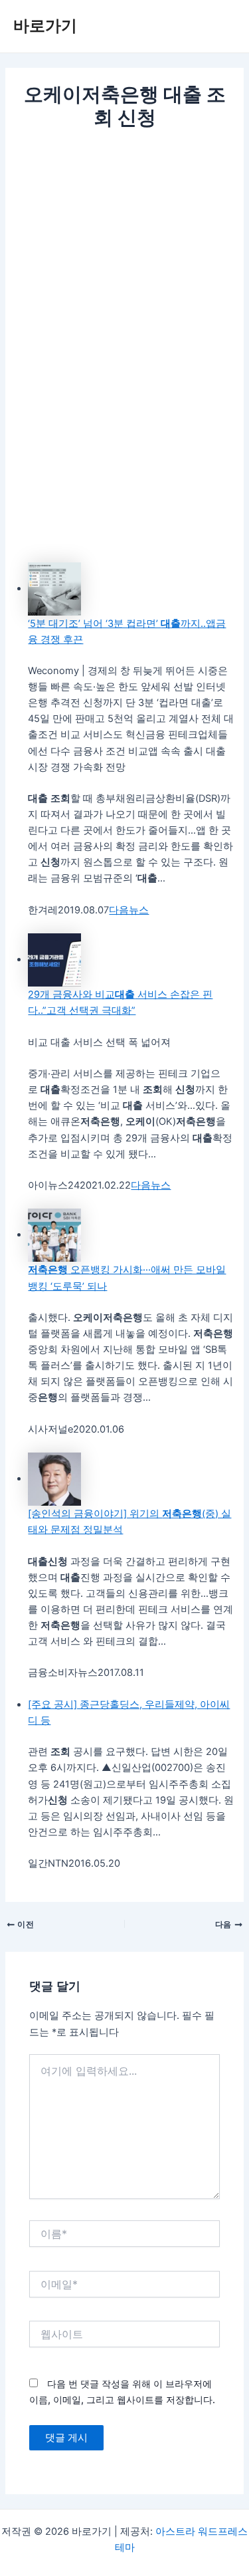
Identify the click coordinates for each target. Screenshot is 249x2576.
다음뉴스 (129, 910)
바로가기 (45, 26)
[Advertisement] (124, 264)
